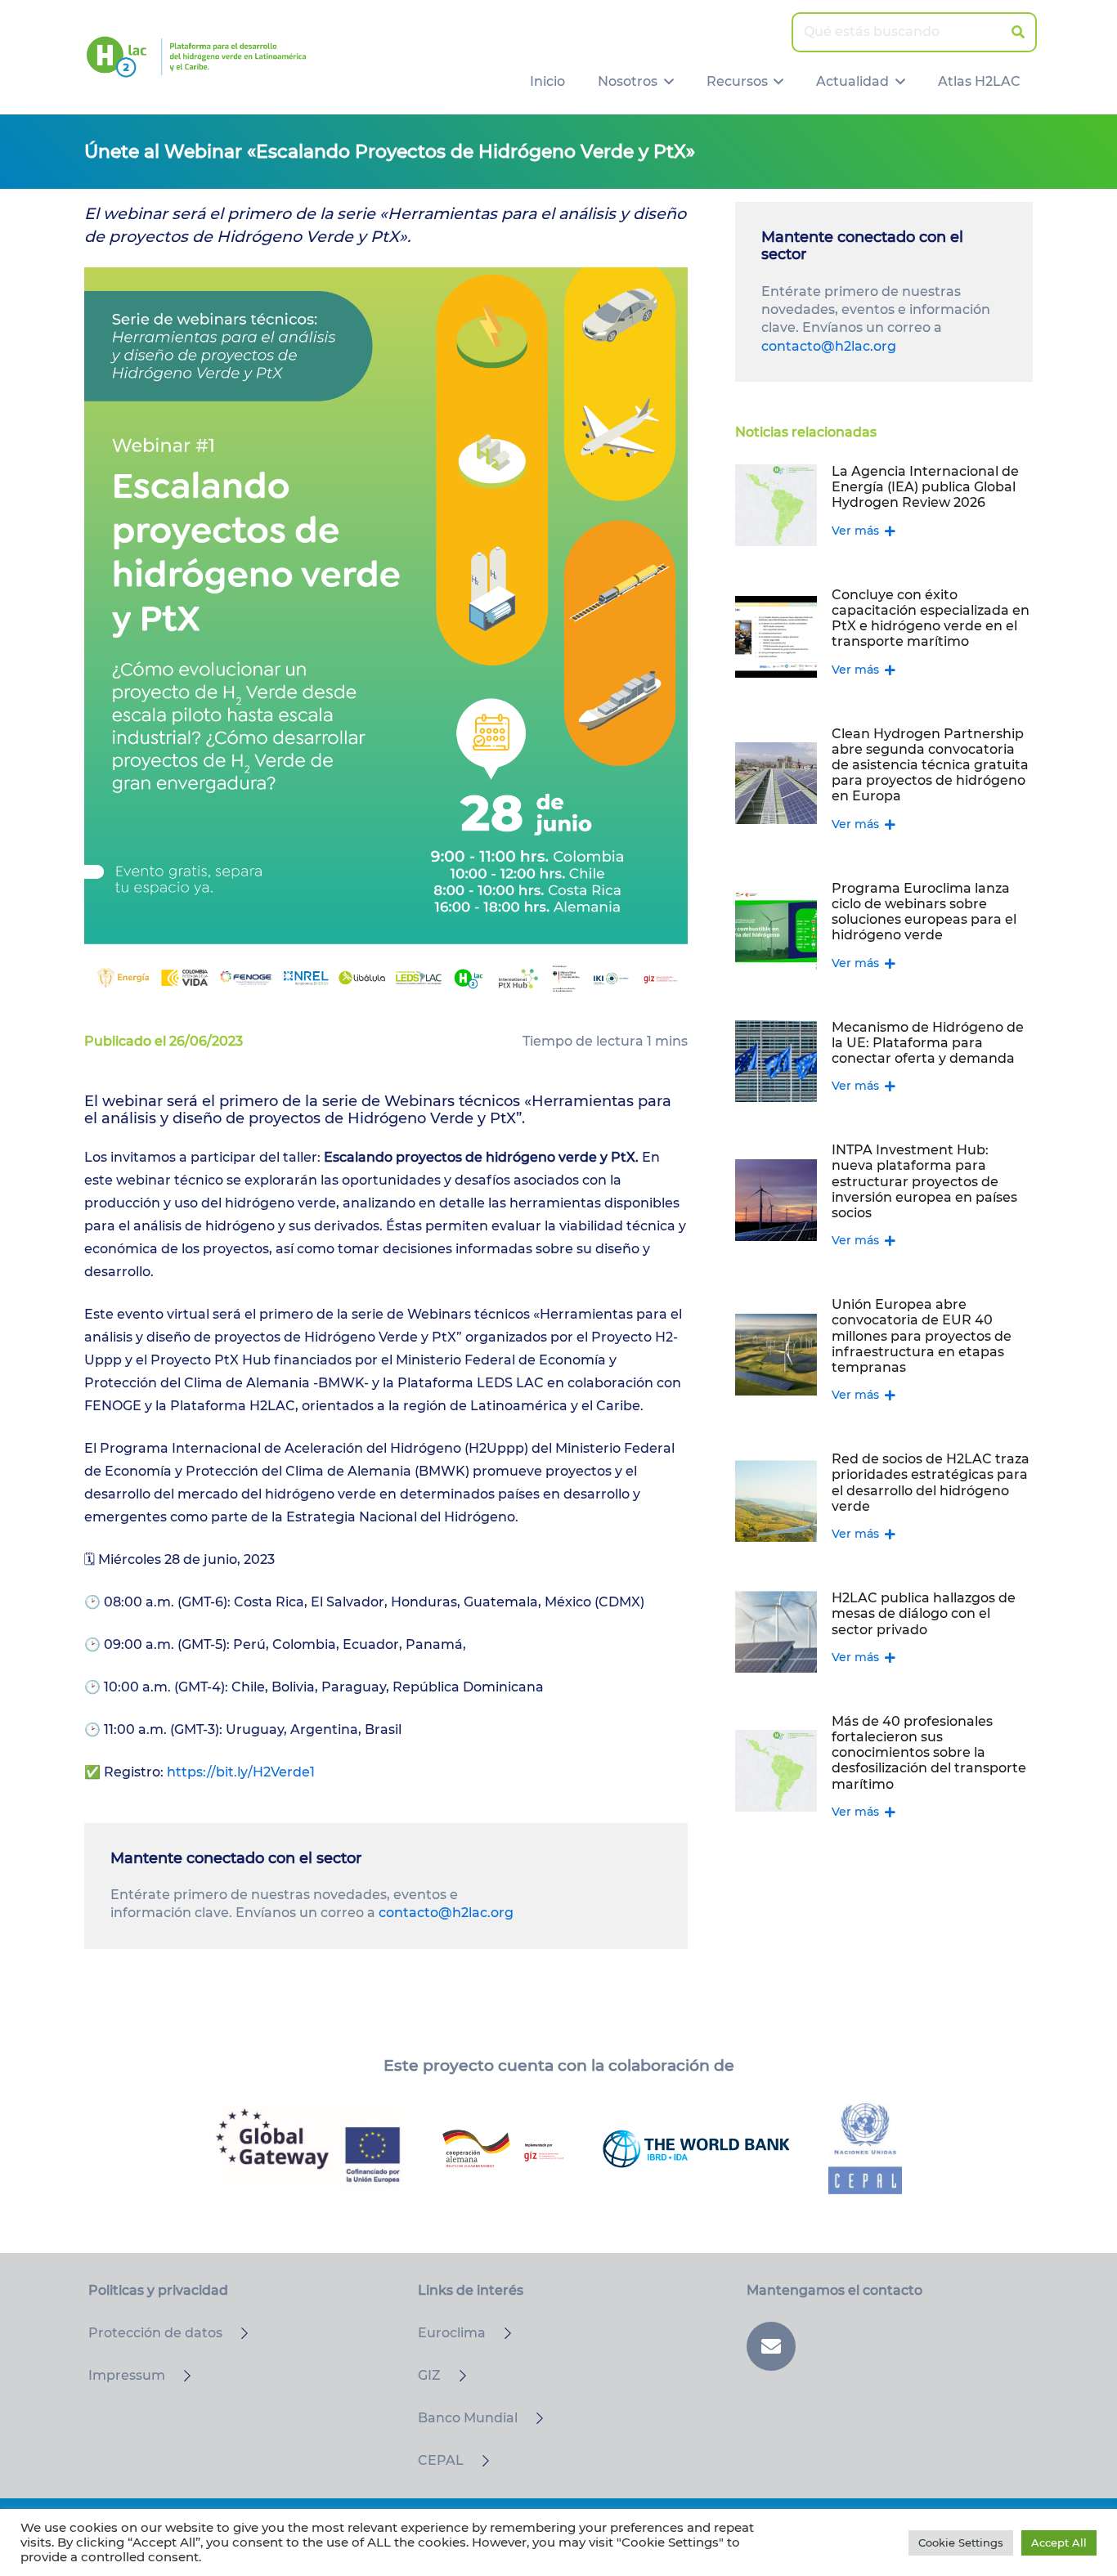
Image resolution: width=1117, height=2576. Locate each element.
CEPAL (441, 2460)
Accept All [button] (1059, 2542)
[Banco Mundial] (532, 2418)
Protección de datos (155, 2333)
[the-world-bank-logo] (696, 2148)
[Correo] (771, 2346)
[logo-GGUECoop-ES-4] (309, 2148)
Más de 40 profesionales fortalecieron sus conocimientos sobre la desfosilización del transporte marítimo (929, 1753)
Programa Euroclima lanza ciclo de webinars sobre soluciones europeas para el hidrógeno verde (924, 912)
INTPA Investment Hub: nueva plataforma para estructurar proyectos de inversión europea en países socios (924, 1181)
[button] (666, 82)
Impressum (127, 2375)
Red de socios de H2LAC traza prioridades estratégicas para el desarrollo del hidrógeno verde (931, 1483)
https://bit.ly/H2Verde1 (241, 1772)
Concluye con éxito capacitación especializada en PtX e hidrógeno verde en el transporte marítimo (931, 618)
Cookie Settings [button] (961, 2542)
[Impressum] (180, 2376)
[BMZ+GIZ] (503, 2148)
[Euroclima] (500, 2333)
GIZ (429, 2375)
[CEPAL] (478, 2461)
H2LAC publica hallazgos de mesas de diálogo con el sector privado (924, 1613)
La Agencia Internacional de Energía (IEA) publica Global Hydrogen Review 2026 (925, 487)
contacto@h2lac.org (446, 1913)
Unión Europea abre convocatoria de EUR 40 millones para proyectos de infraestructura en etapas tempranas (922, 1336)
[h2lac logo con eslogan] (196, 57)
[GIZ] (455, 2376)
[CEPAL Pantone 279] (865, 2149)
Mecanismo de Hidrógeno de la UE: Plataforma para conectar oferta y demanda (928, 1043)
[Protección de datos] (237, 2333)
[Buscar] (1018, 32)
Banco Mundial (468, 2418)
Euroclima (452, 2333)
